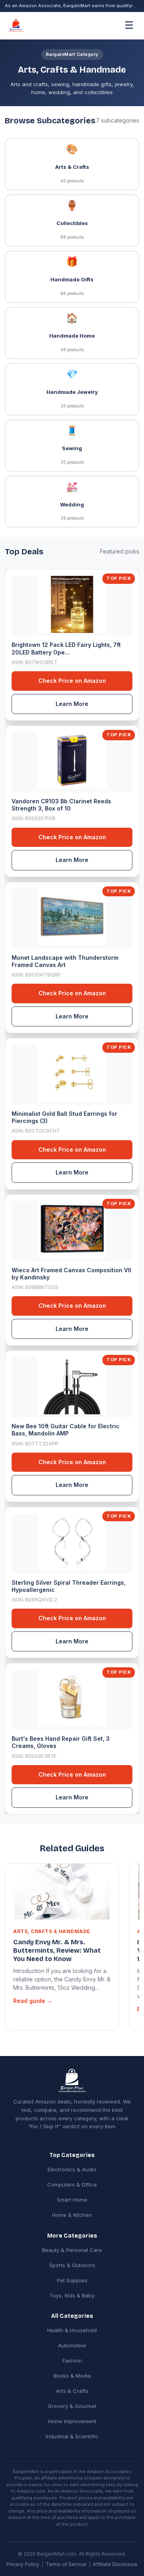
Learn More (72, 704)
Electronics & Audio (72, 2169)
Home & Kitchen (72, 2215)
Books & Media (72, 2376)
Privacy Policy (23, 2564)
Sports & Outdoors (72, 2265)
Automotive (72, 2345)
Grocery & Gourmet (72, 2406)
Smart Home (72, 2200)
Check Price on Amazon (72, 681)
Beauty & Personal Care (72, 2250)
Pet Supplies (72, 2280)
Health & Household (72, 2330)
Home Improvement (72, 2421)
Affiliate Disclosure (115, 2564)
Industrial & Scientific (72, 2436)
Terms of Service (66, 2564)
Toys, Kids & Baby (72, 2295)
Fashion (72, 2361)
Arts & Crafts (72, 2391)
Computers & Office (72, 2185)
